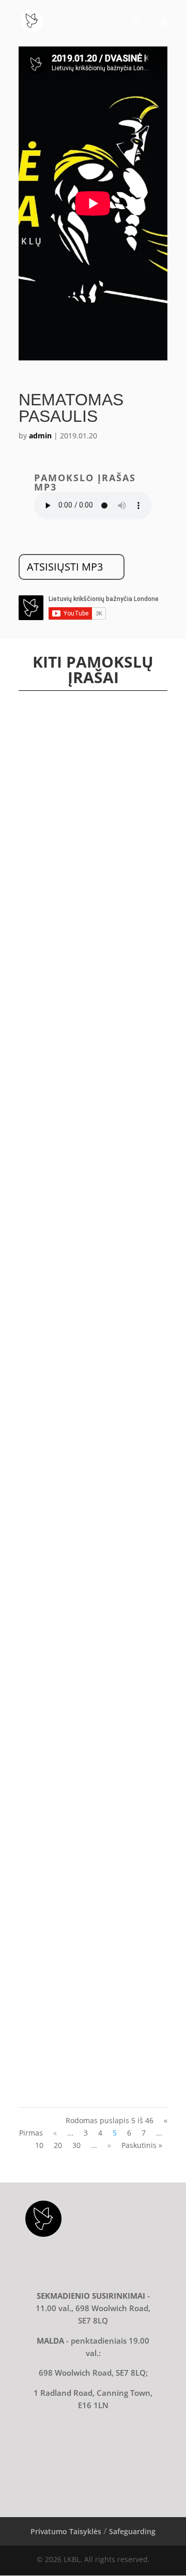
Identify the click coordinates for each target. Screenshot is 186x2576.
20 (58, 2145)
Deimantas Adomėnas (71, 1106)
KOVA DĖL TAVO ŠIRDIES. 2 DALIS (82, 1241)
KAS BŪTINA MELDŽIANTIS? (74, 951)
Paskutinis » (142, 2145)
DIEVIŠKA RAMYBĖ (58, 1677)
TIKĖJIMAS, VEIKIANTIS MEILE (75, 1531)
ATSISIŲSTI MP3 (65, 567)
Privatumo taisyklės (66, 2531)
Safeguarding (132, 2531)
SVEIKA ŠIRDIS (51, 1096)
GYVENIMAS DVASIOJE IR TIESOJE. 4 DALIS (84, 1838)
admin (40, 436)
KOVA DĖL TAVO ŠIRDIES (68, 1386)
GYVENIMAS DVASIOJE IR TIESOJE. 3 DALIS (84, 2002)
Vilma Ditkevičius (64, 827)
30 (76, 2145)
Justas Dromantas (64, 961)
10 (39, 2145)
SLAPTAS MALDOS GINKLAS (73, 818)
